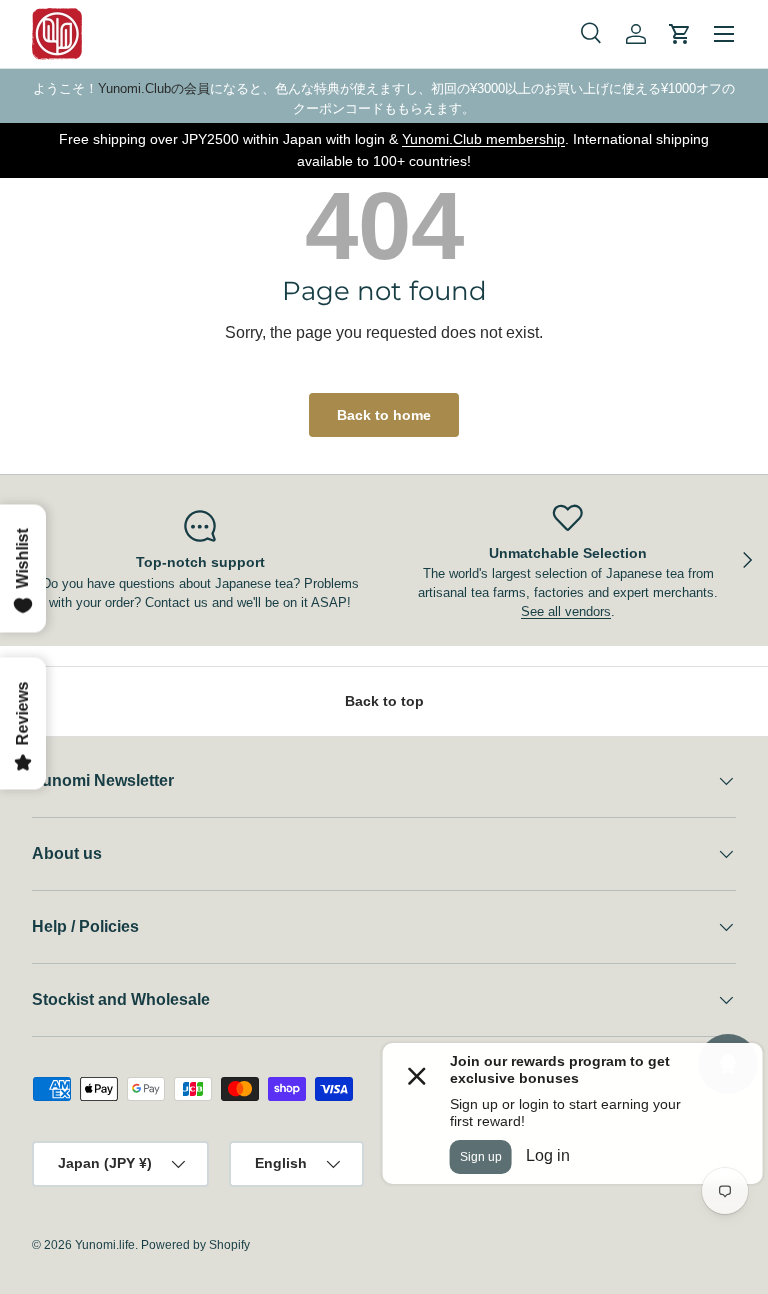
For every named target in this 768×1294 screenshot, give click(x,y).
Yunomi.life (105, 1245)
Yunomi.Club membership (483, 139)
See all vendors (566, 611)
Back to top (384, 701)
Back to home (384, 415)
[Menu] (724, 34)
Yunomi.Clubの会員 (154, 88)
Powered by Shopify (195, 1245)
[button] (680, 34)
